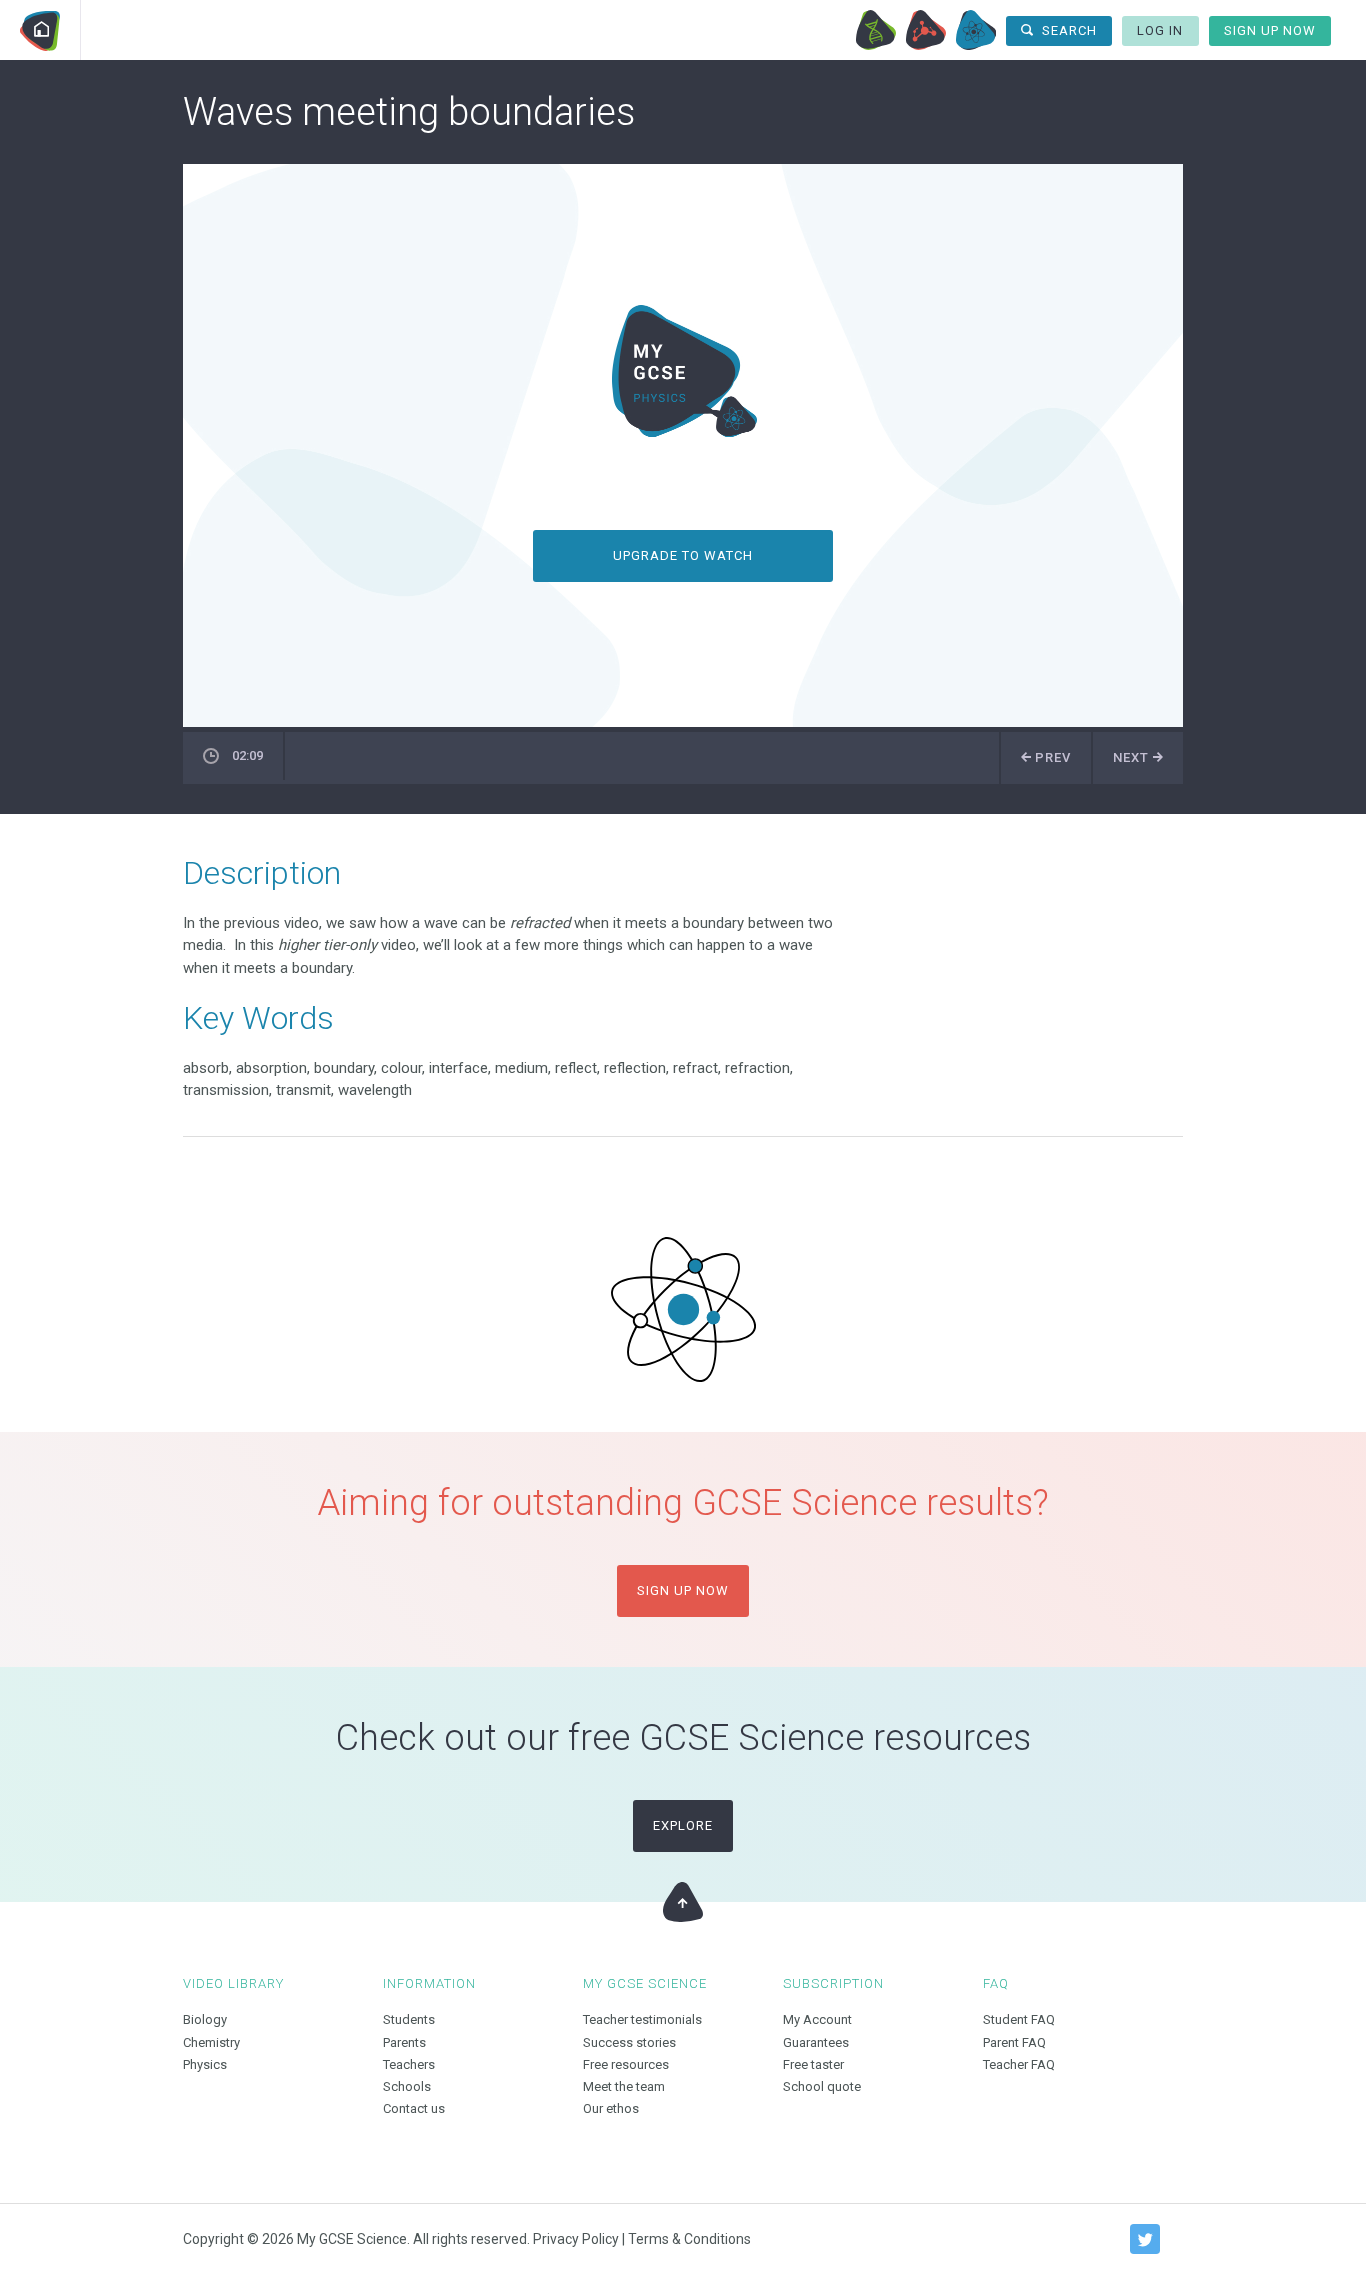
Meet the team (624, 2086)
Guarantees (816, 2042)
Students (409, 2019)
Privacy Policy (576, 2239)
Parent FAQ (1014, 2042)
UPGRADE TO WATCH (683, 555)
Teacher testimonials (642, 2019)
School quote (822, 2086)
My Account (817, 2019)
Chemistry (926, 30)
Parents (404, 2042)
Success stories (629, 2042)
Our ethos (611, 2108)
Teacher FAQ (1019, 2064)
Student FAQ (1019, 2019)
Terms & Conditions (689, 2239)
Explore (683, 1825)
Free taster (813, 2064)
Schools (407, 2086)
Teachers (409, 2064)
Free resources (626, 2064)
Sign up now (683, 1590)
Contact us (414, 2108)
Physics (976, 30)
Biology (876, 30)
